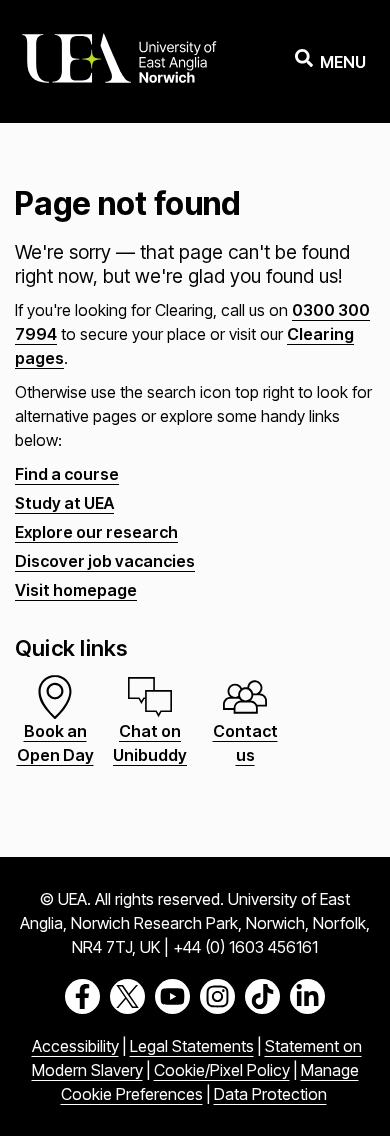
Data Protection (270, 1094)
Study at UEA (64, 503)
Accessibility (75, 1046)
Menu (343, 62)
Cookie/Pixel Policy (222, 1070)
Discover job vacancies (105, 561)
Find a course (67, 474)
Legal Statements (192, 1046)
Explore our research (96, 532)
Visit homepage (76, 590)
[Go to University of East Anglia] (119, 61)
